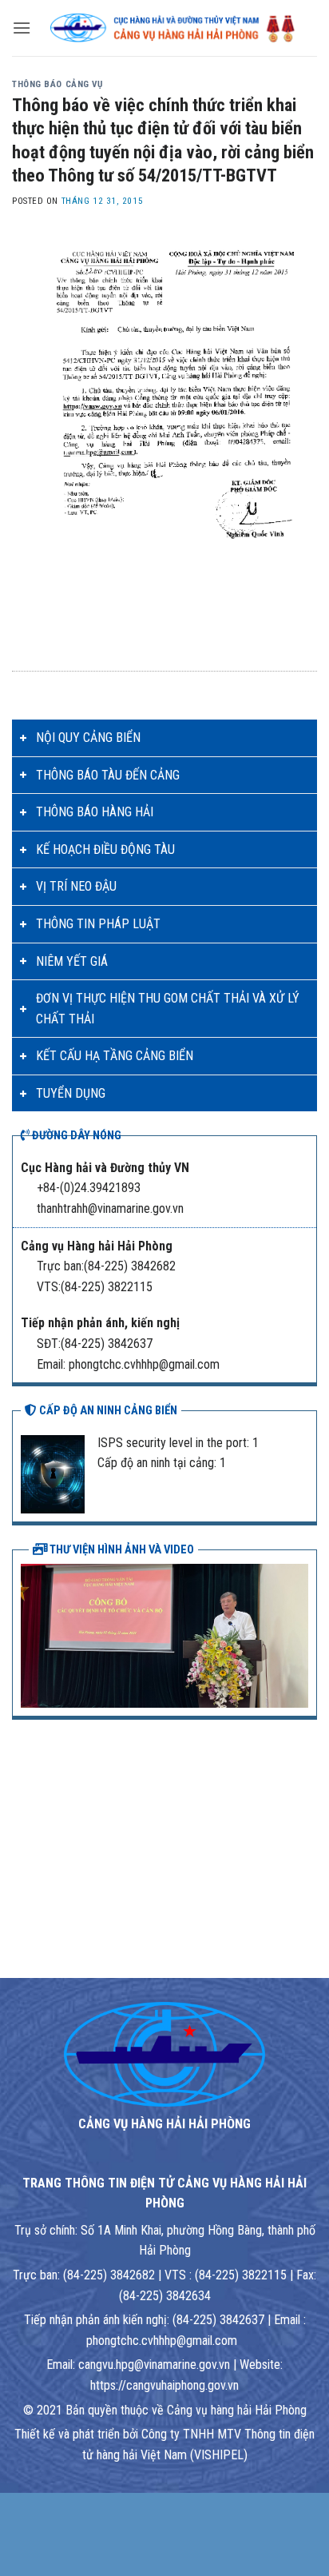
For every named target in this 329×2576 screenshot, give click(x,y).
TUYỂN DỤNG (71, 1093)
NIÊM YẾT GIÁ (72, 961)
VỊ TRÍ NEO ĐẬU (76, 886)
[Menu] (22, 28)
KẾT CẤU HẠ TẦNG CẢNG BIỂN (115, 1056)
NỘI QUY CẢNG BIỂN (88, 738)
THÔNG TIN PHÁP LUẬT (98, 924)
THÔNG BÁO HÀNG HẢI (95, 812)
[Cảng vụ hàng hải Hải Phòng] (174, 28)
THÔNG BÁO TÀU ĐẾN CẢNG (108, 775)
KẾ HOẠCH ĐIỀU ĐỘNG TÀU (105, 849)
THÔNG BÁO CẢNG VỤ (57, 84)
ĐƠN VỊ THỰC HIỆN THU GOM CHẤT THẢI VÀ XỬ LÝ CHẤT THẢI (168, 1009)
